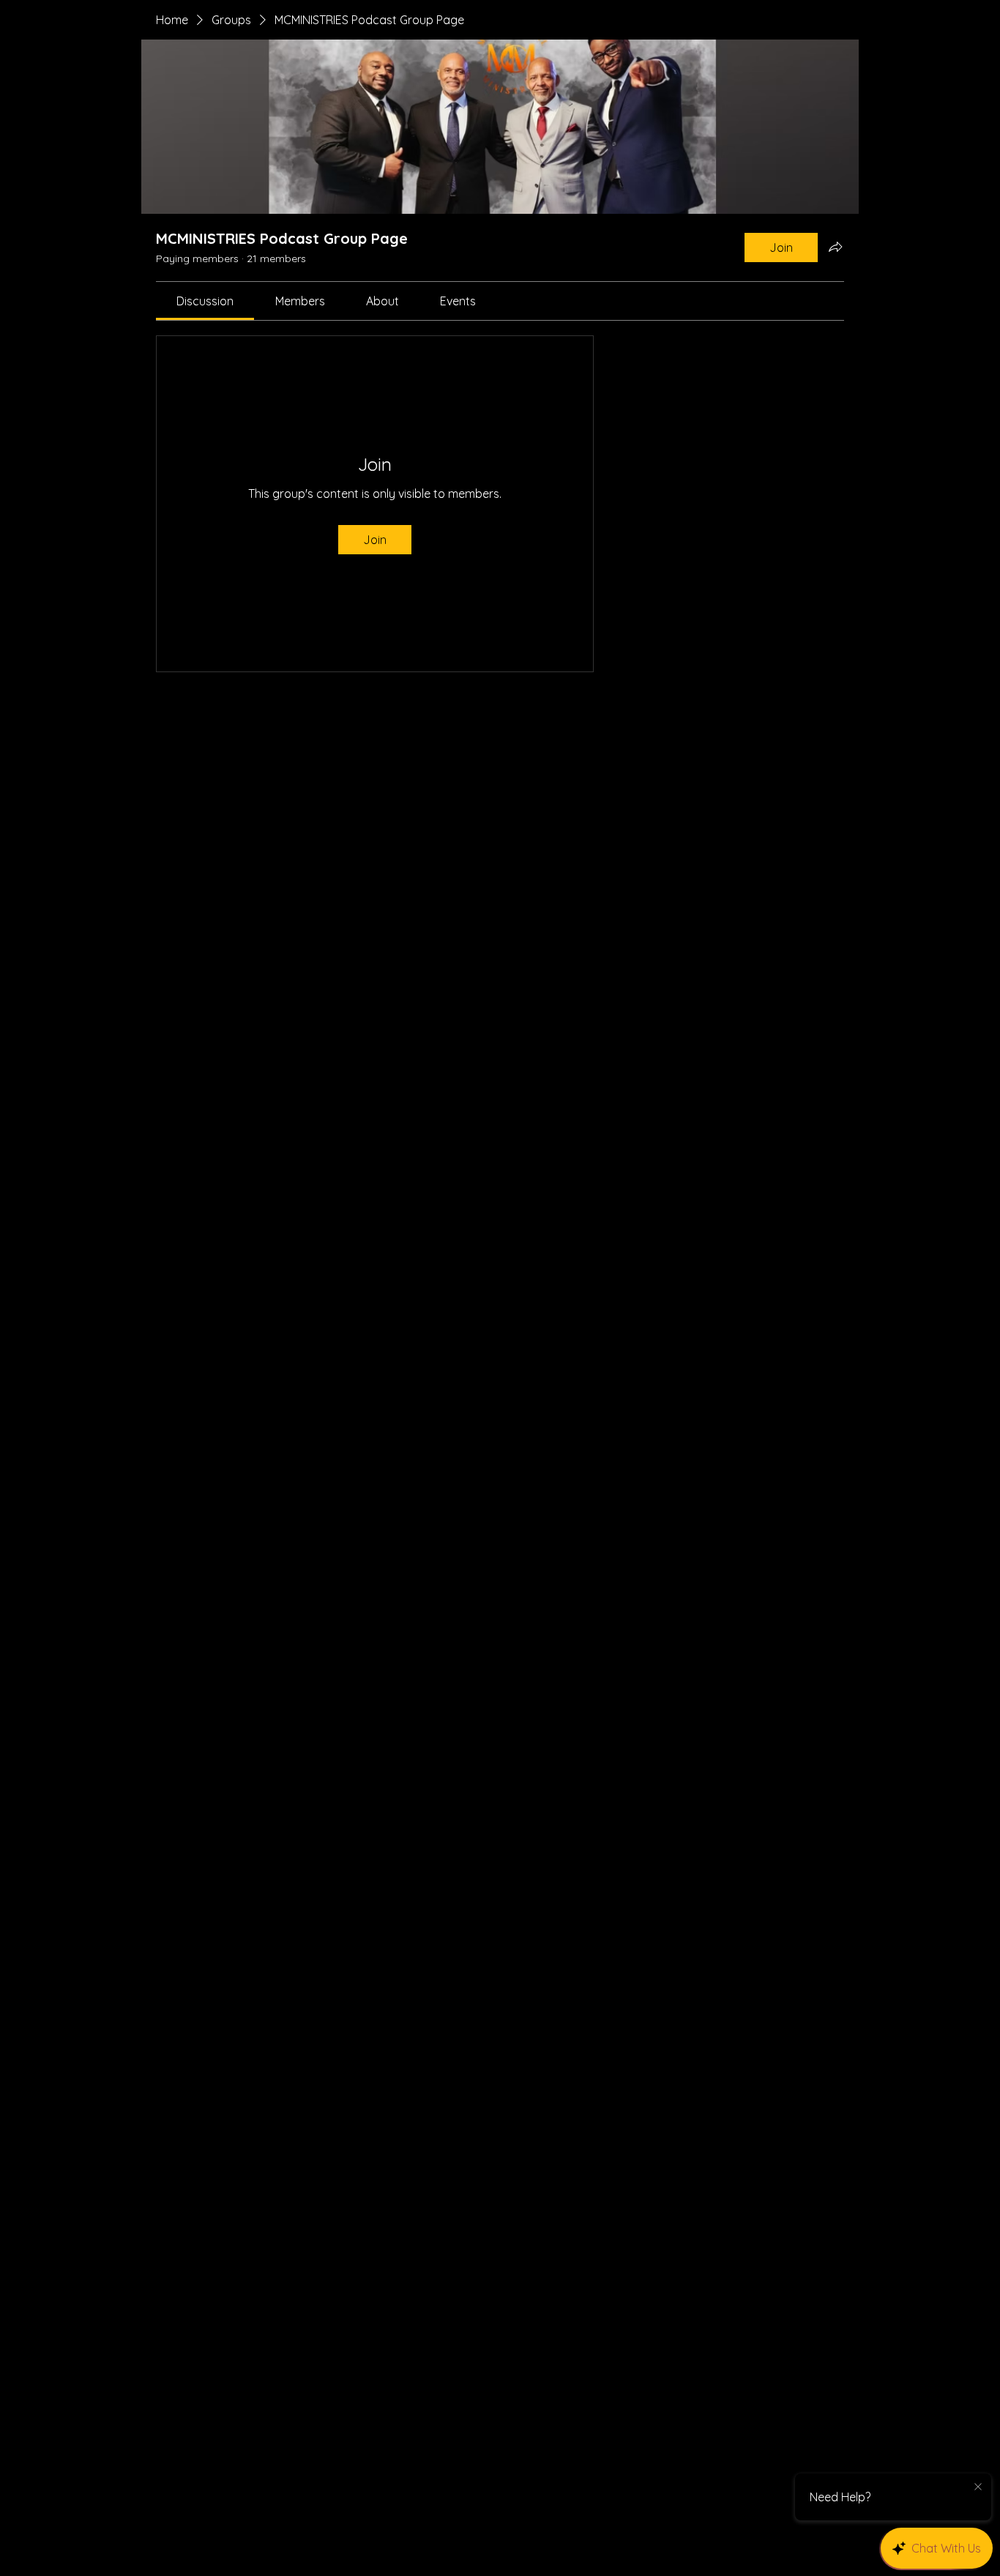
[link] (205, 301)
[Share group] (835, 247)
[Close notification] (978, 2487)
